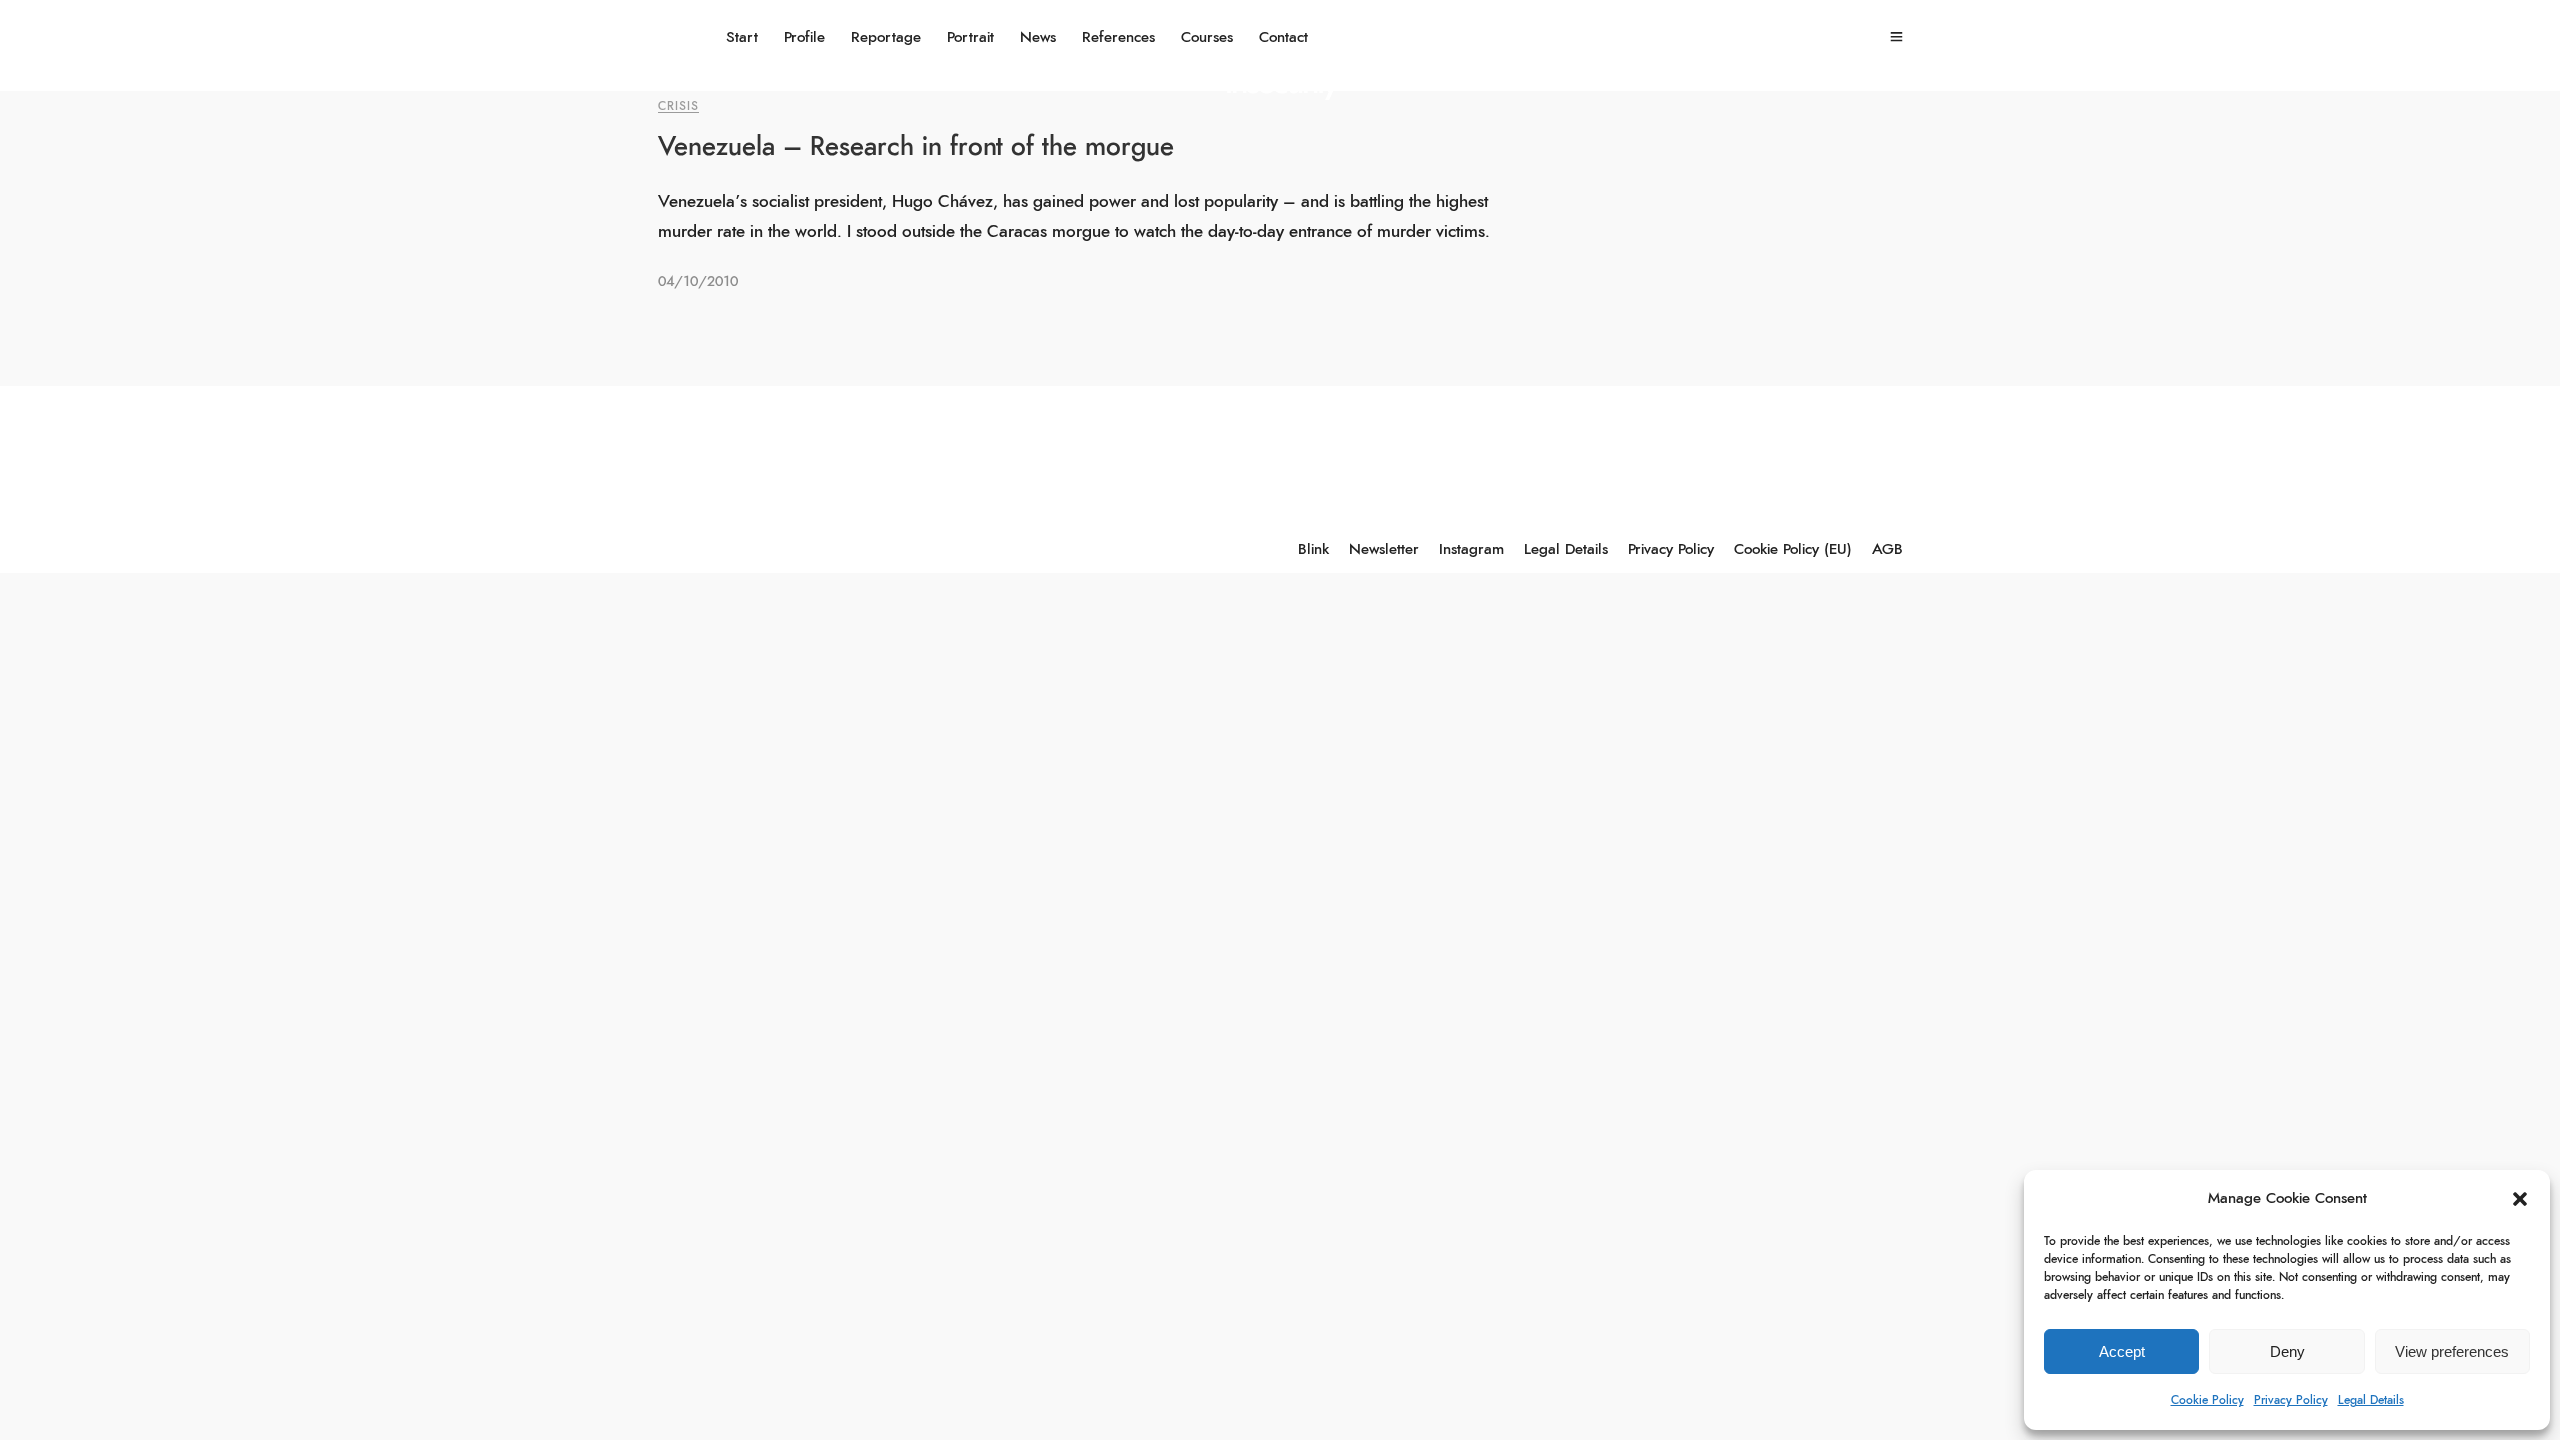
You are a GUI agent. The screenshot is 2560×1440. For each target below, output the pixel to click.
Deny (2287, 1351)
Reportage (886, 37)
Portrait (970, 37)
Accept (2122, 1351)
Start (742, 37)
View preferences (2452, 1351)
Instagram (1471, 549)
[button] (2520, 1199)
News (1038, 37)
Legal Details (2371, 1400)
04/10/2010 (698, 282)
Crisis (678, 106)
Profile (804, 37)
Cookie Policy (2207, 1400)
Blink (1313, 549)
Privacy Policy (2291, 1400)
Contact (1283, 37)
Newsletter (1384, 549)
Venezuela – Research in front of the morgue (916, 147)
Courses (1207, 37)
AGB (1887, 549)
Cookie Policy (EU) (1793, 549)
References (1118, 37)
